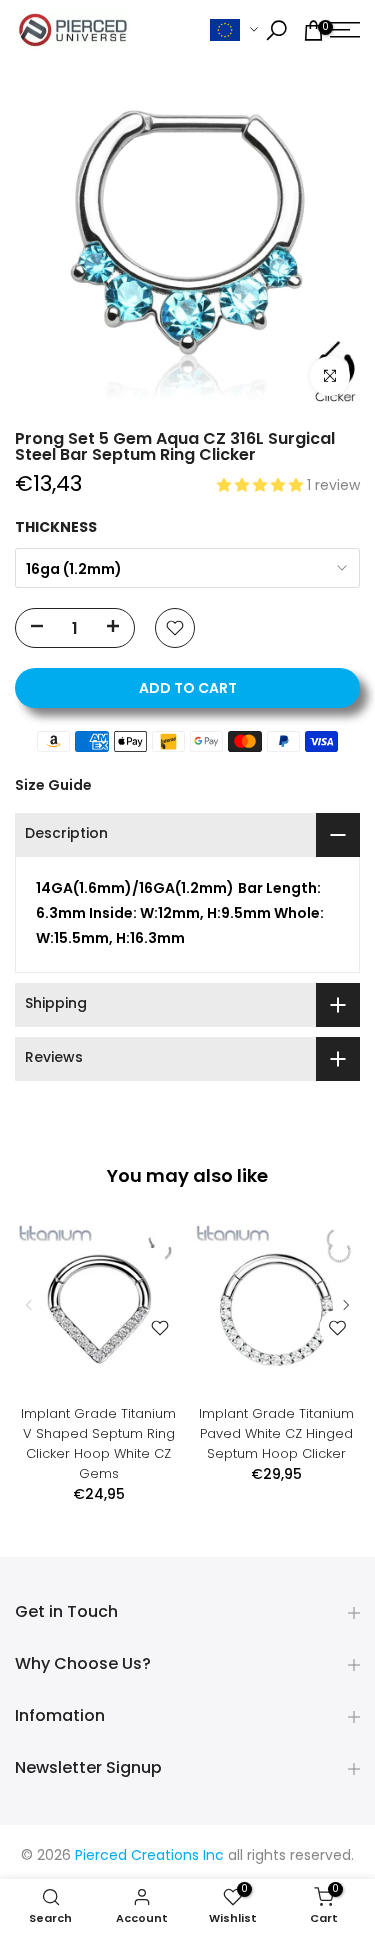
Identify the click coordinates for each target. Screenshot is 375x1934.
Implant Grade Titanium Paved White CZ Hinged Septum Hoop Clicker (276, 1432)
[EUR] (234, 30)
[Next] (345, 1305)
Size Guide (53, 785)
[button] (262, 486)
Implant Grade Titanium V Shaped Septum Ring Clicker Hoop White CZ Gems (98, 1442)
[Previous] (30, 1305)
